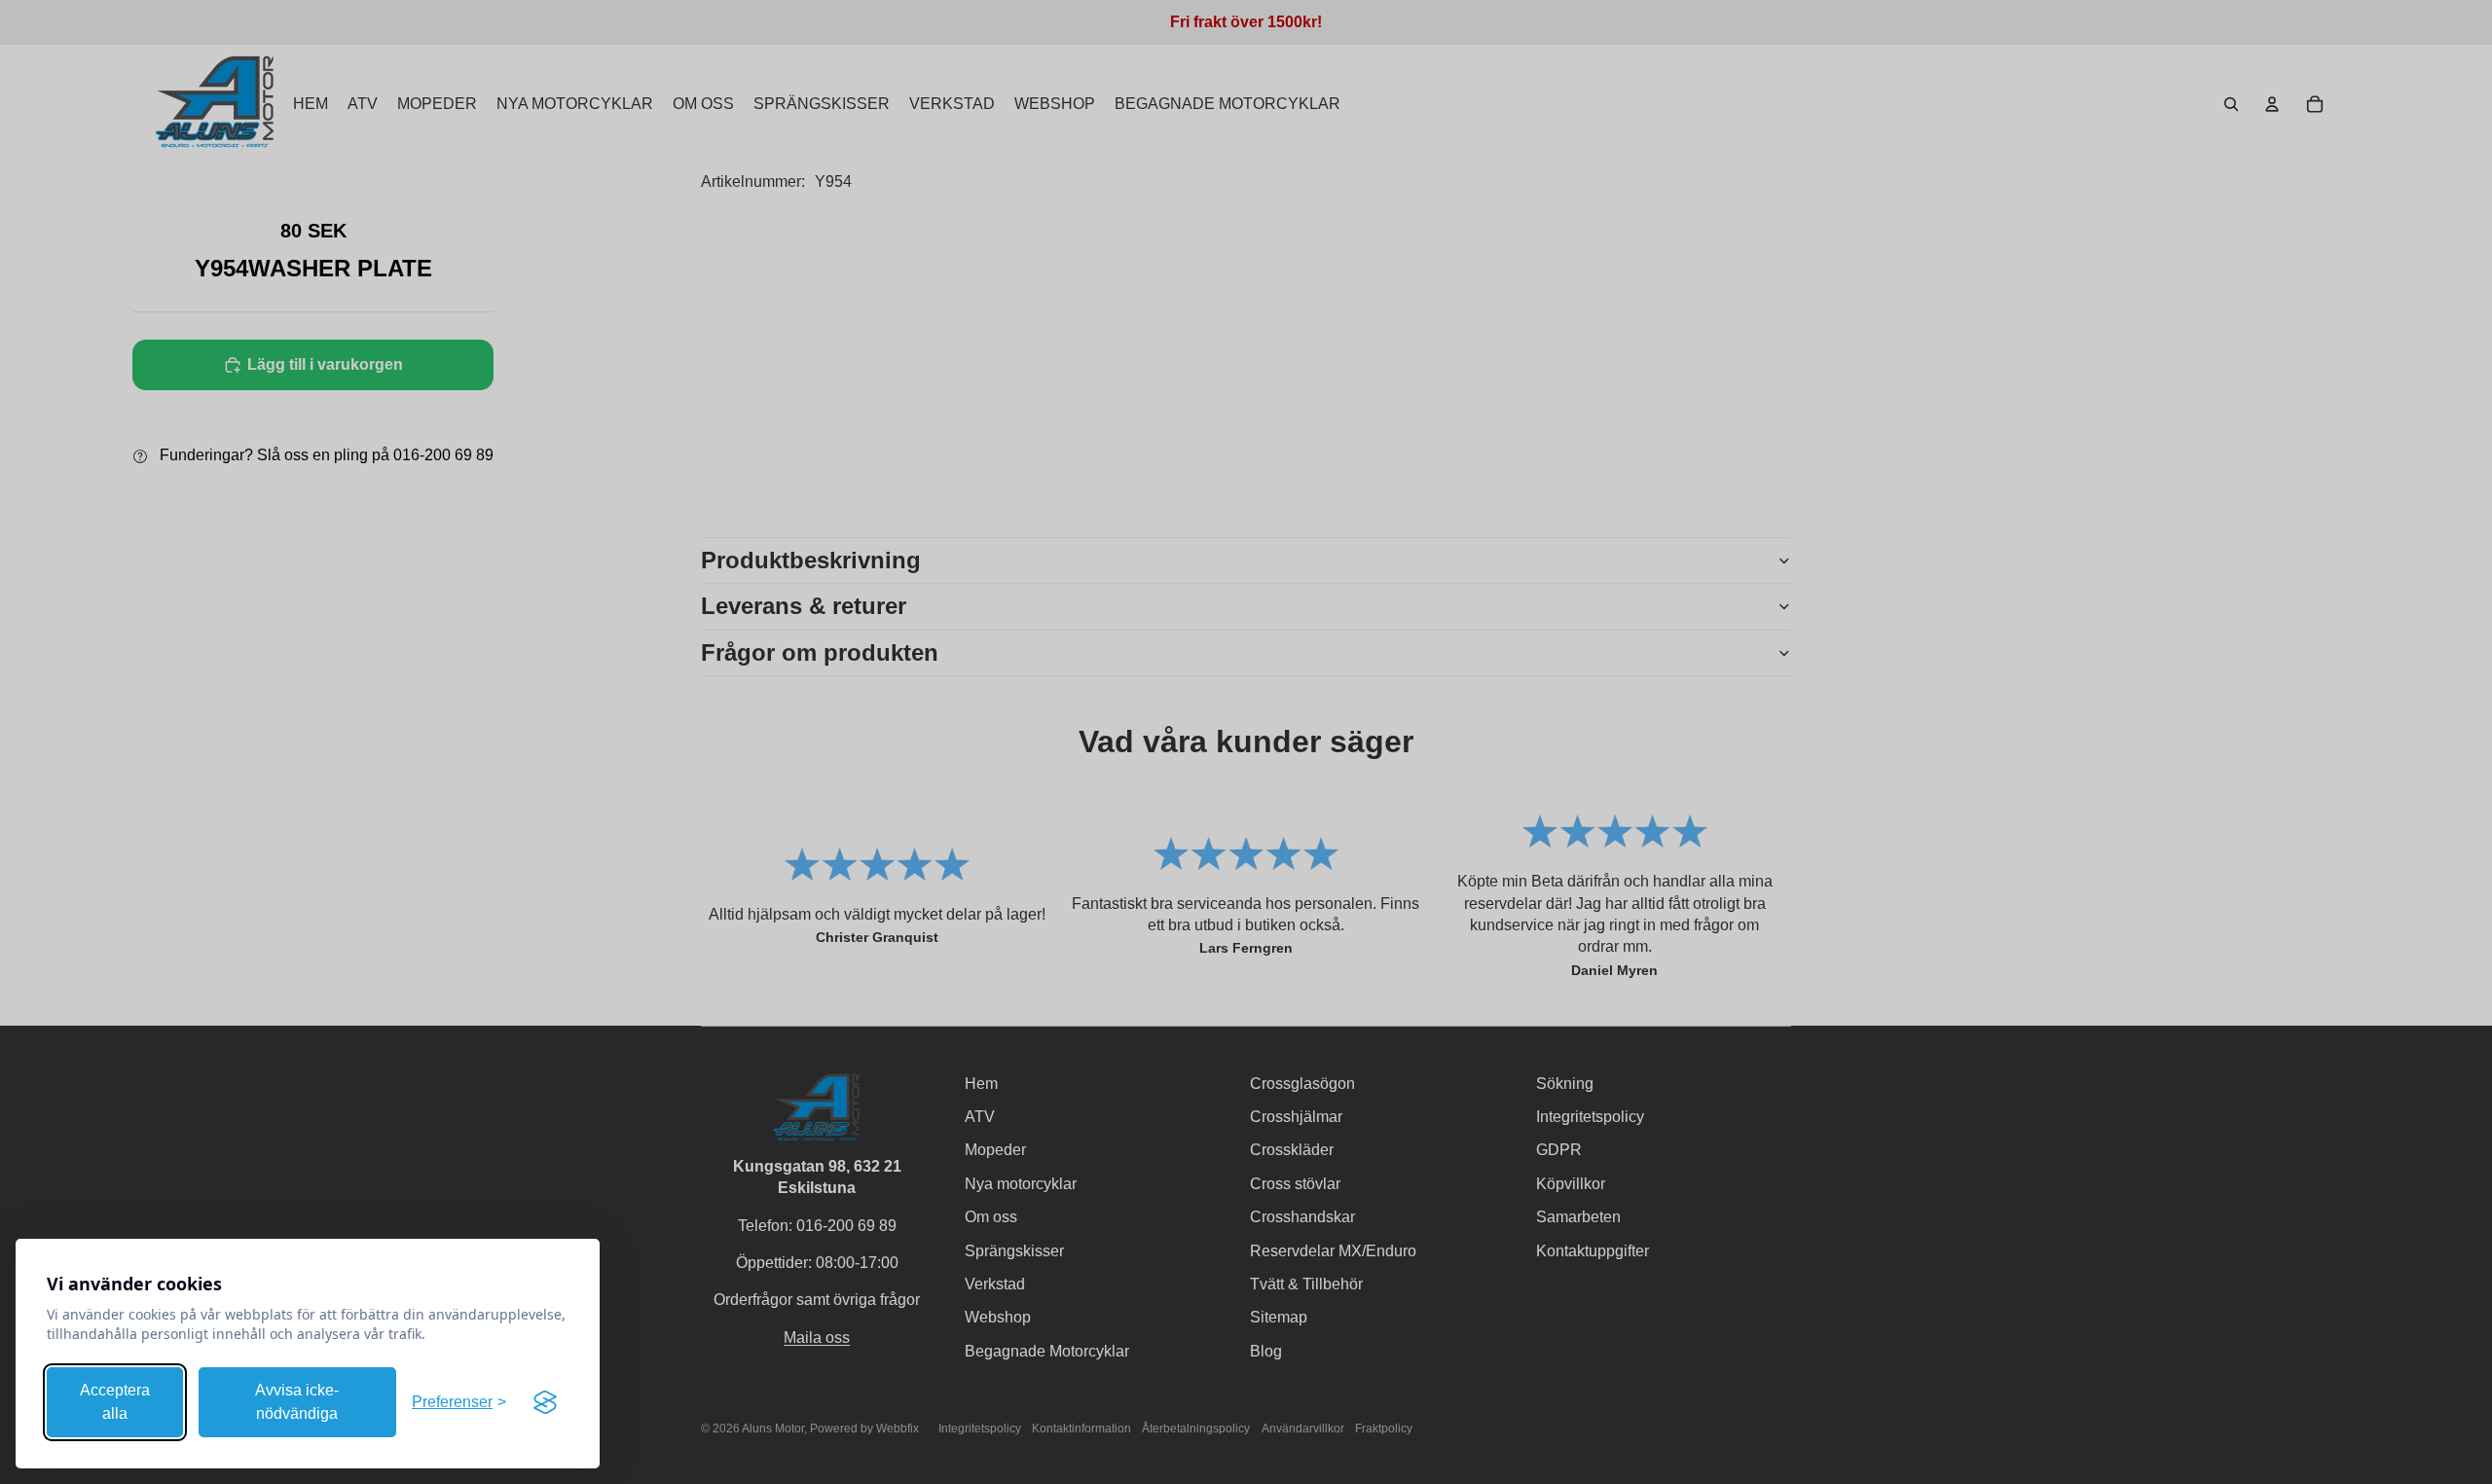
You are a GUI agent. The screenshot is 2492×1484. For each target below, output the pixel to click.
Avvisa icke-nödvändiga (297, 1402)
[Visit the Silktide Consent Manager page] (545, 1402)
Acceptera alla (115, 1402)
